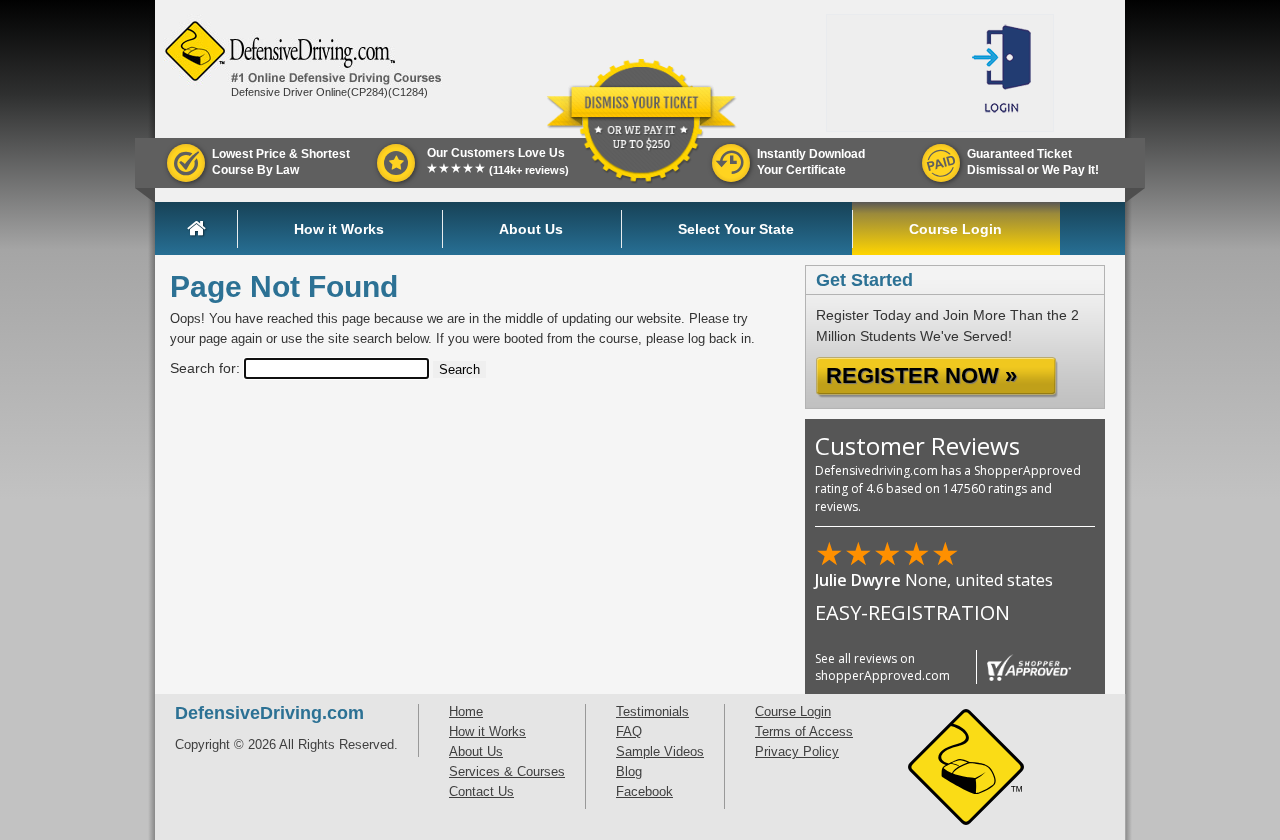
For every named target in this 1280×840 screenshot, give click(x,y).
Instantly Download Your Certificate (811, 162)
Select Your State (736, 229)
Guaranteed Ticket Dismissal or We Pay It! (1033, 162)
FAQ (629, 731)
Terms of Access (804, 731)
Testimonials (652, 711)
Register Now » (921, 375)
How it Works (339, 229)
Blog (629, 771)
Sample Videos (660, 751)
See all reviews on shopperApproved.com (882, 667)
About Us (531, 229)
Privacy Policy (797, 751)
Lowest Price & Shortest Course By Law (281, 162)
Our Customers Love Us (498, 161)
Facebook (644, 791)
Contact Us (481, 791)
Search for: (205, 368)
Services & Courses (507, 771)
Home (212, 229)
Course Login (955, 229)
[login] (1004, 73)
